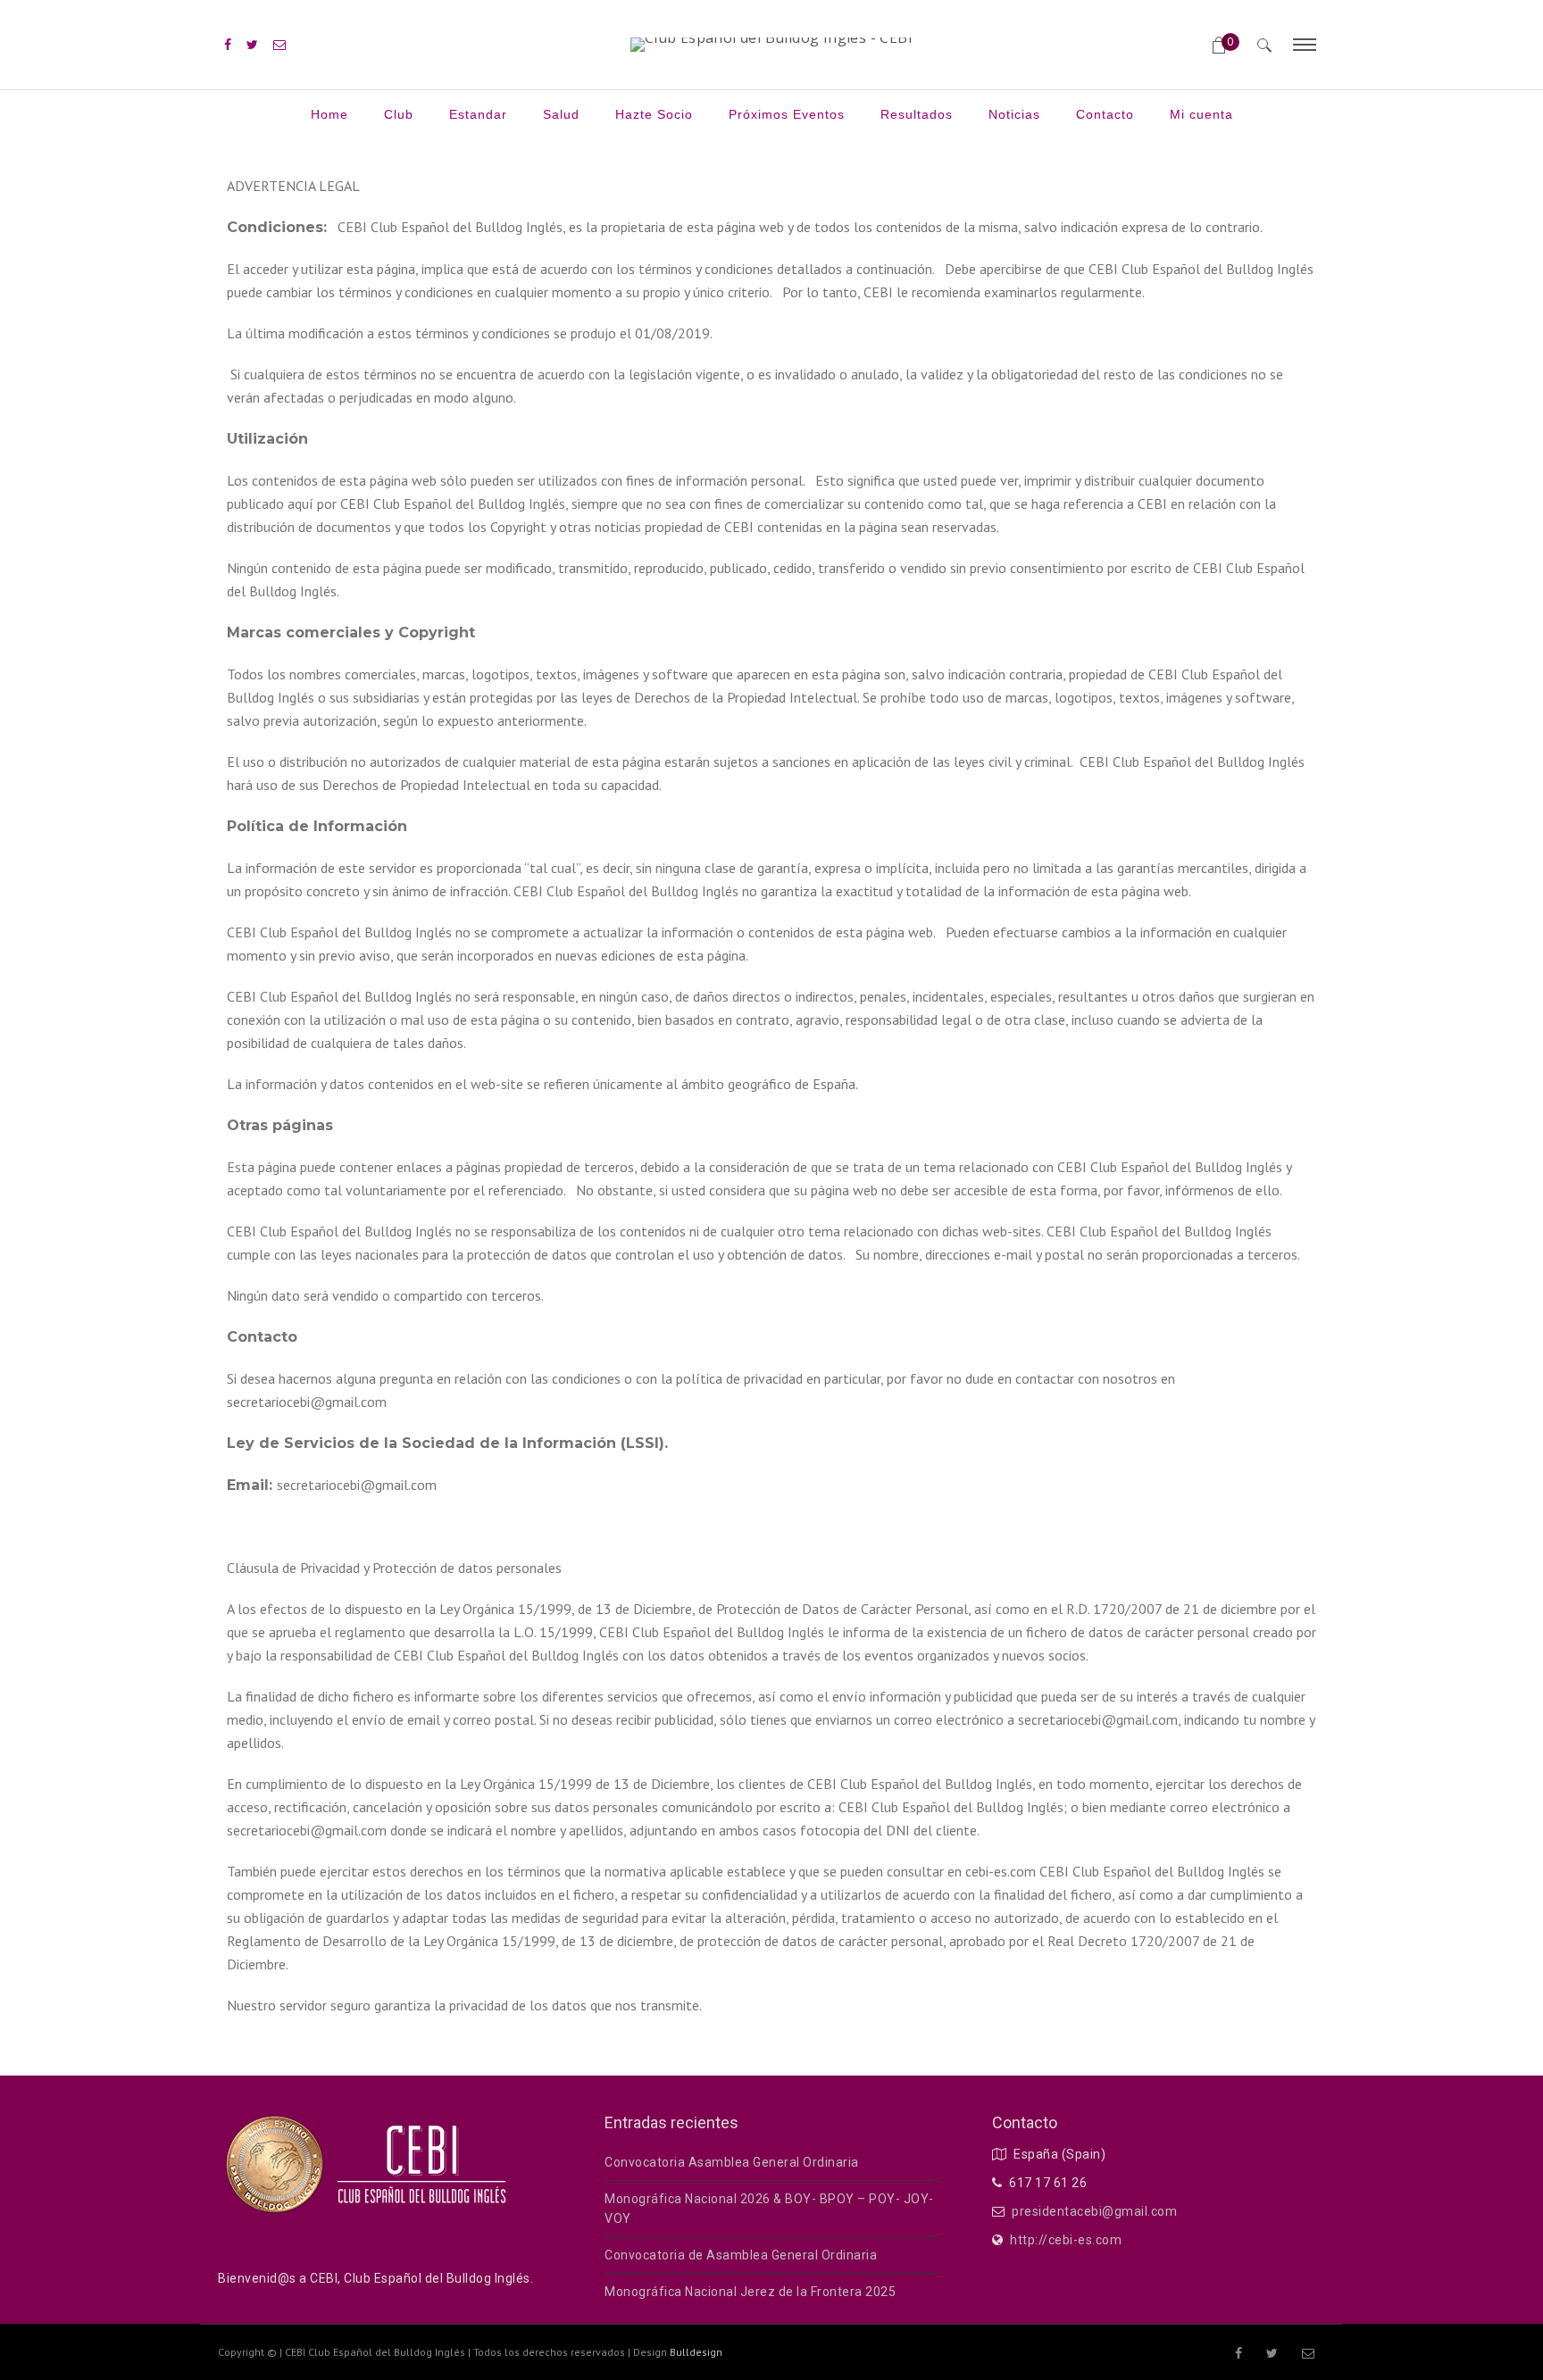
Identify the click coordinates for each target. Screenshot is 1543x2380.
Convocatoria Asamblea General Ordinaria (732, 2162)
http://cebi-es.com (1066, 2240)
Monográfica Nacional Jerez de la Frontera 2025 (750, 2292)
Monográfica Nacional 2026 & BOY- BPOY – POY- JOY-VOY (769, 2209)
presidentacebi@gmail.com (1094, 2211)
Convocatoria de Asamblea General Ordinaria (741, 2255)
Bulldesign (696, 2352)
